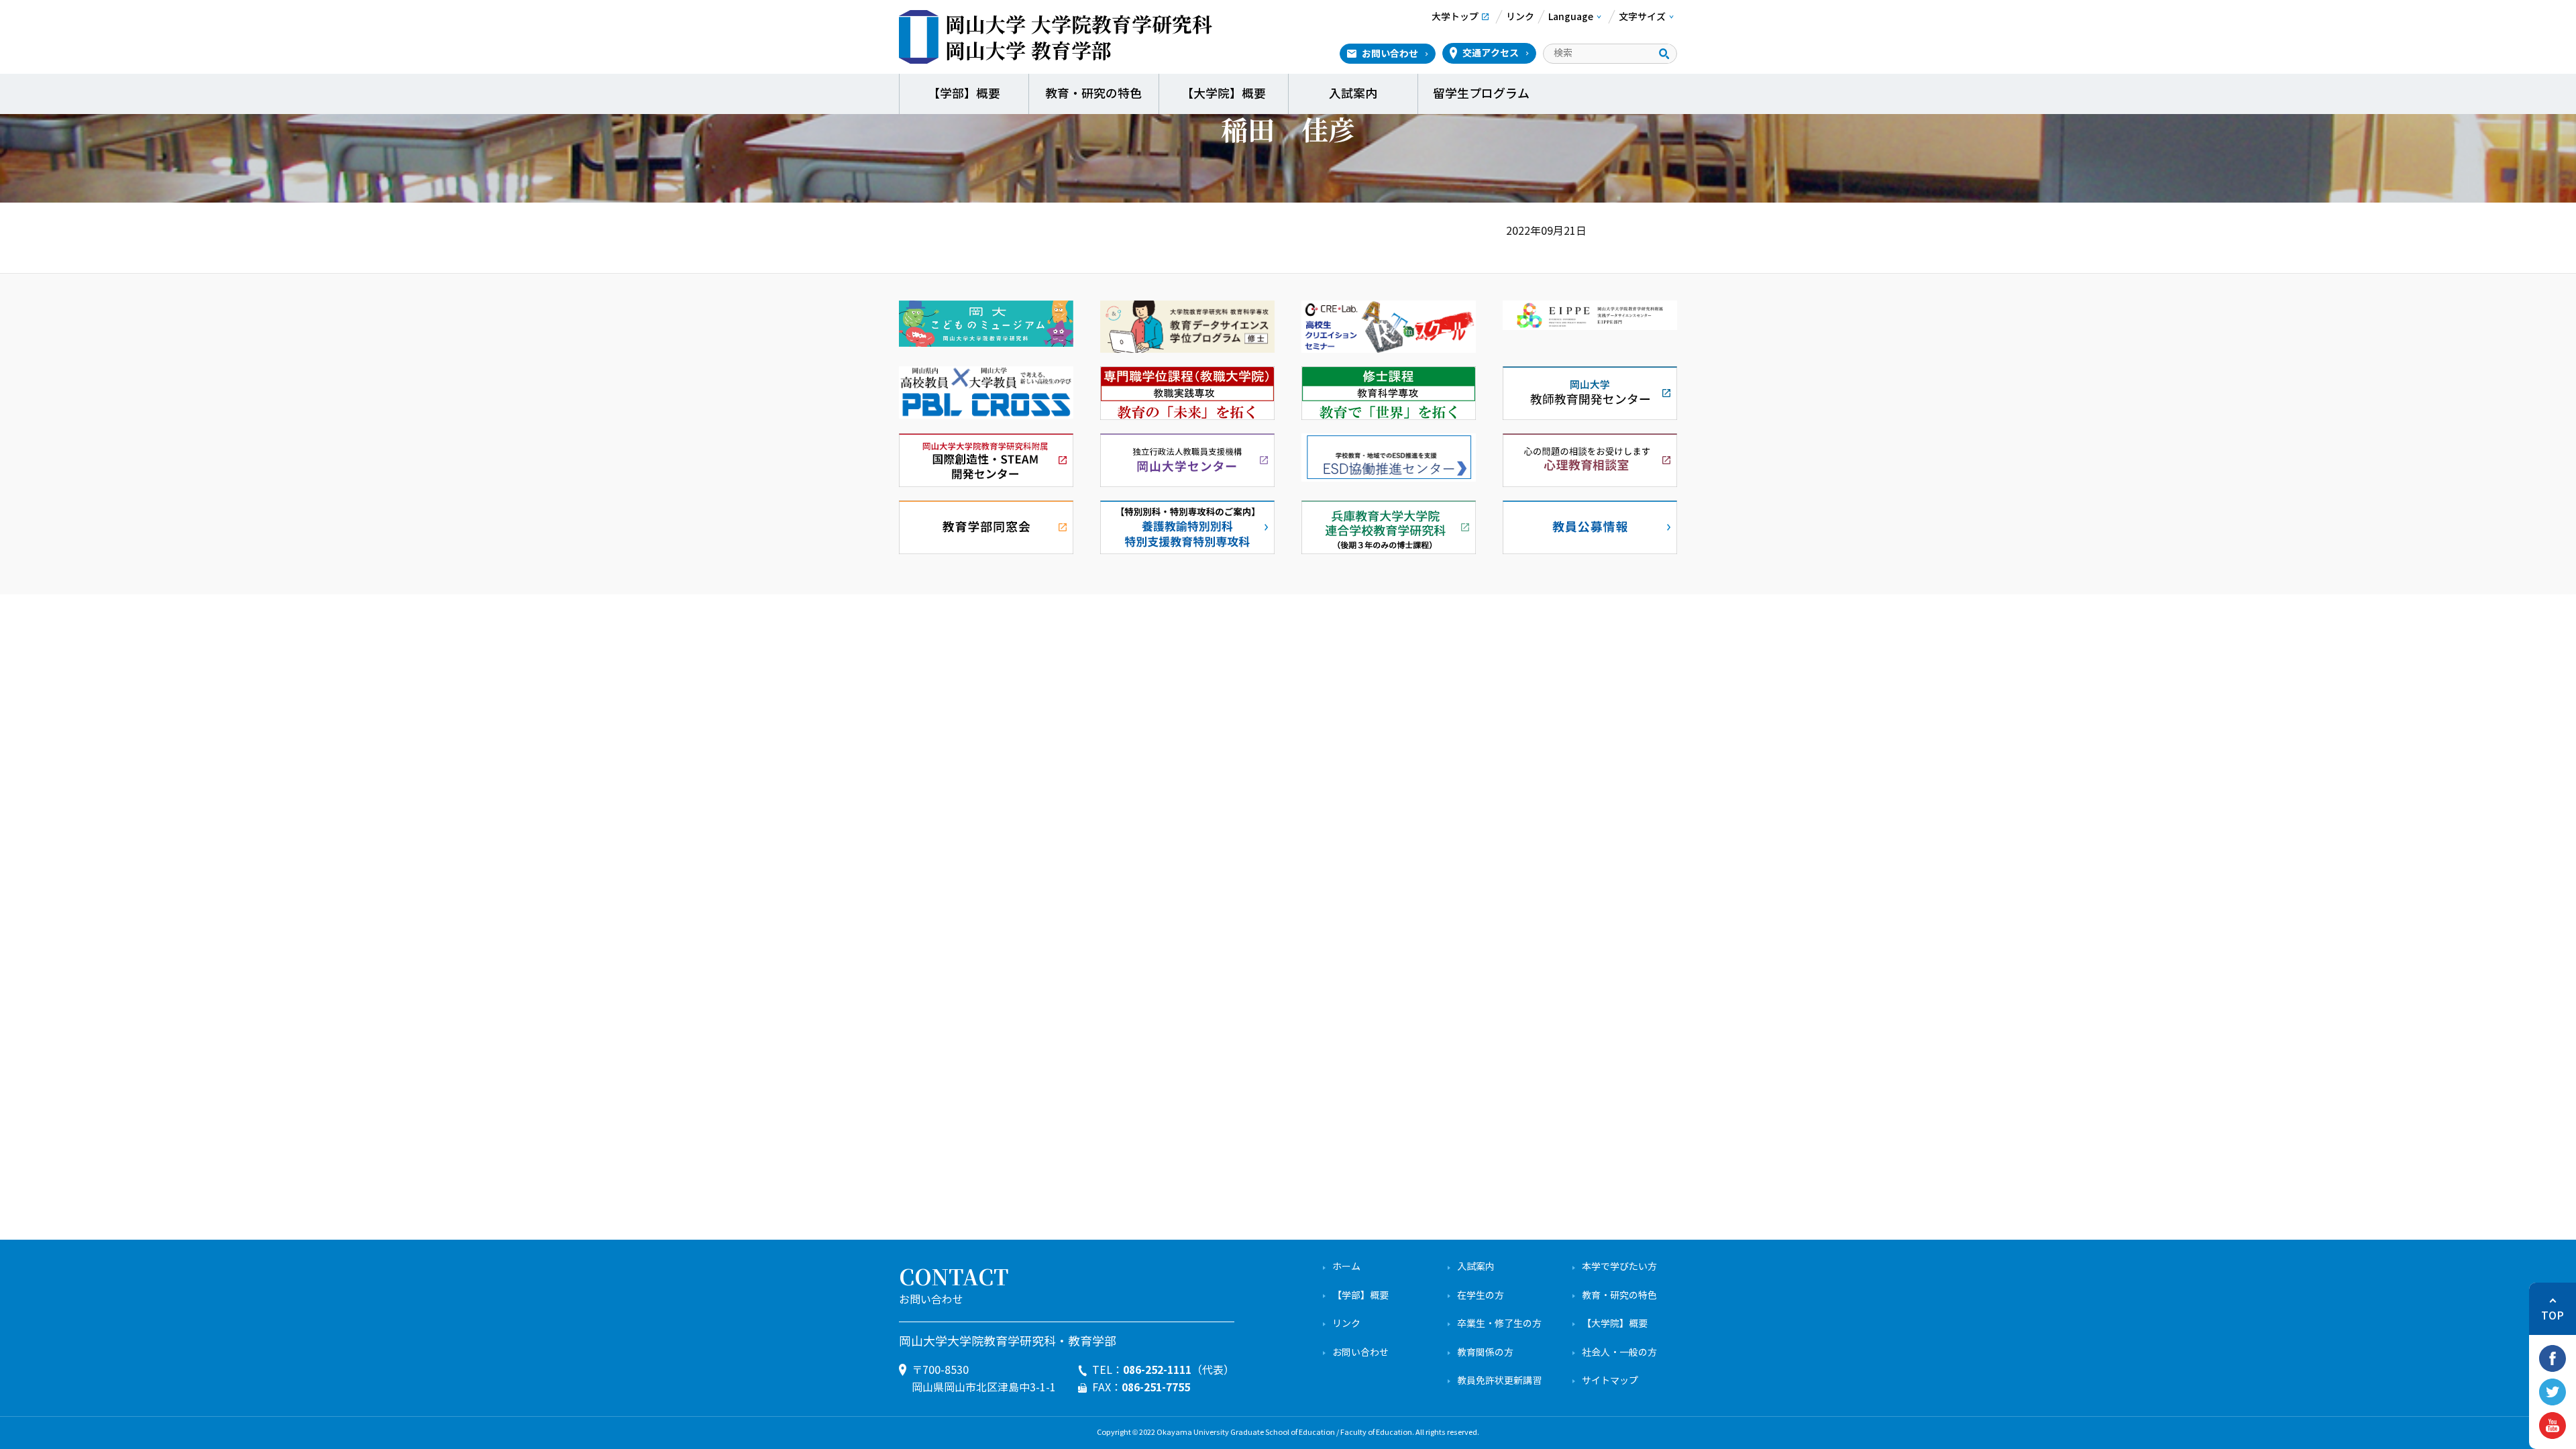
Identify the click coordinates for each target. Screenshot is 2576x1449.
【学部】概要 (964, 94)
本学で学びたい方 (1619, 1267)
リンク (1346, 1324)
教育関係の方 (1485, 1353)
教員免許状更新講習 (1499, 1381)
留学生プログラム (1483, 94)
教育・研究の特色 (1093, 94)
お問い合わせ (1390, 54)
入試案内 (1353, 94)
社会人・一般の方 (1619, 1353)
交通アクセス (1491, 53)
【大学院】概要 (1224, 94)
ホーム (1346, 1267)
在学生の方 (1481, 1296)
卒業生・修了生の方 (1499, 1324)
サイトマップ (1610, 1381)
